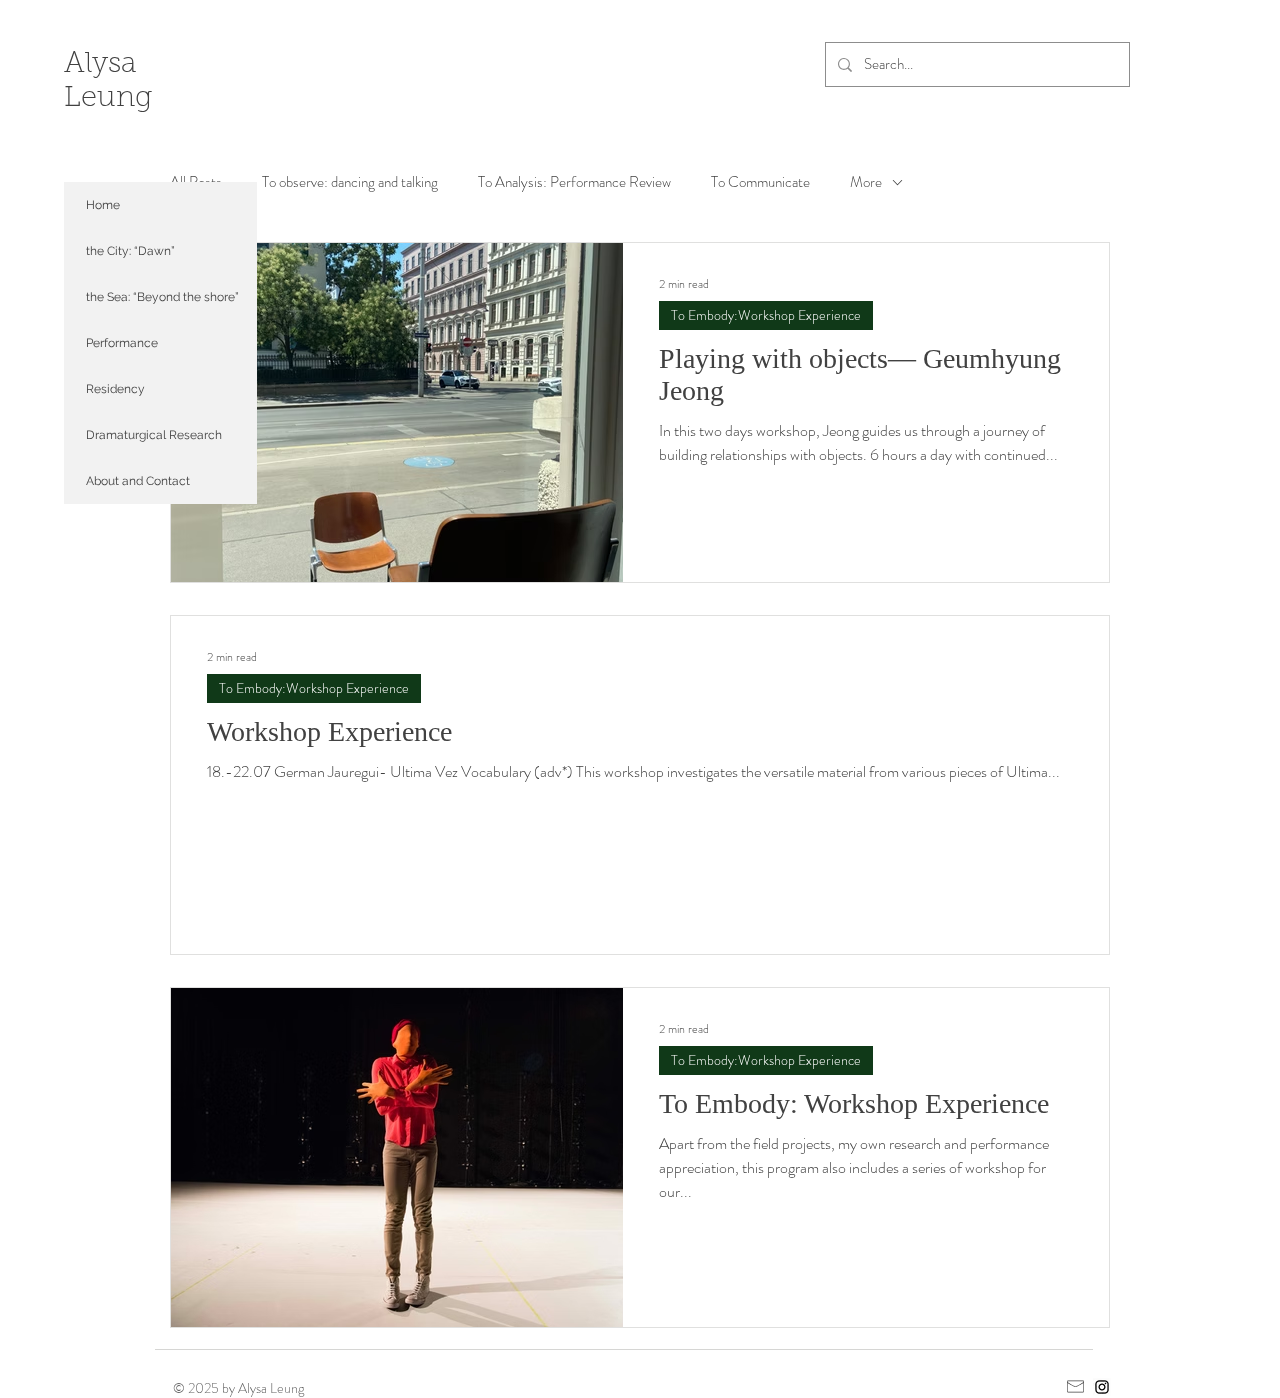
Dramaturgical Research (154, 435)
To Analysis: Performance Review (574, 182)
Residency (115, 389)
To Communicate (760, 182)
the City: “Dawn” (130, 251)
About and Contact (138, 481)
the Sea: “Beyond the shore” (162, 297)
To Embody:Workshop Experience (766, 315)
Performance (122, 343)
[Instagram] (1102, 1387)
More (866, 182)
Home (103, 205)
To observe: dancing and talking (350, 182)
